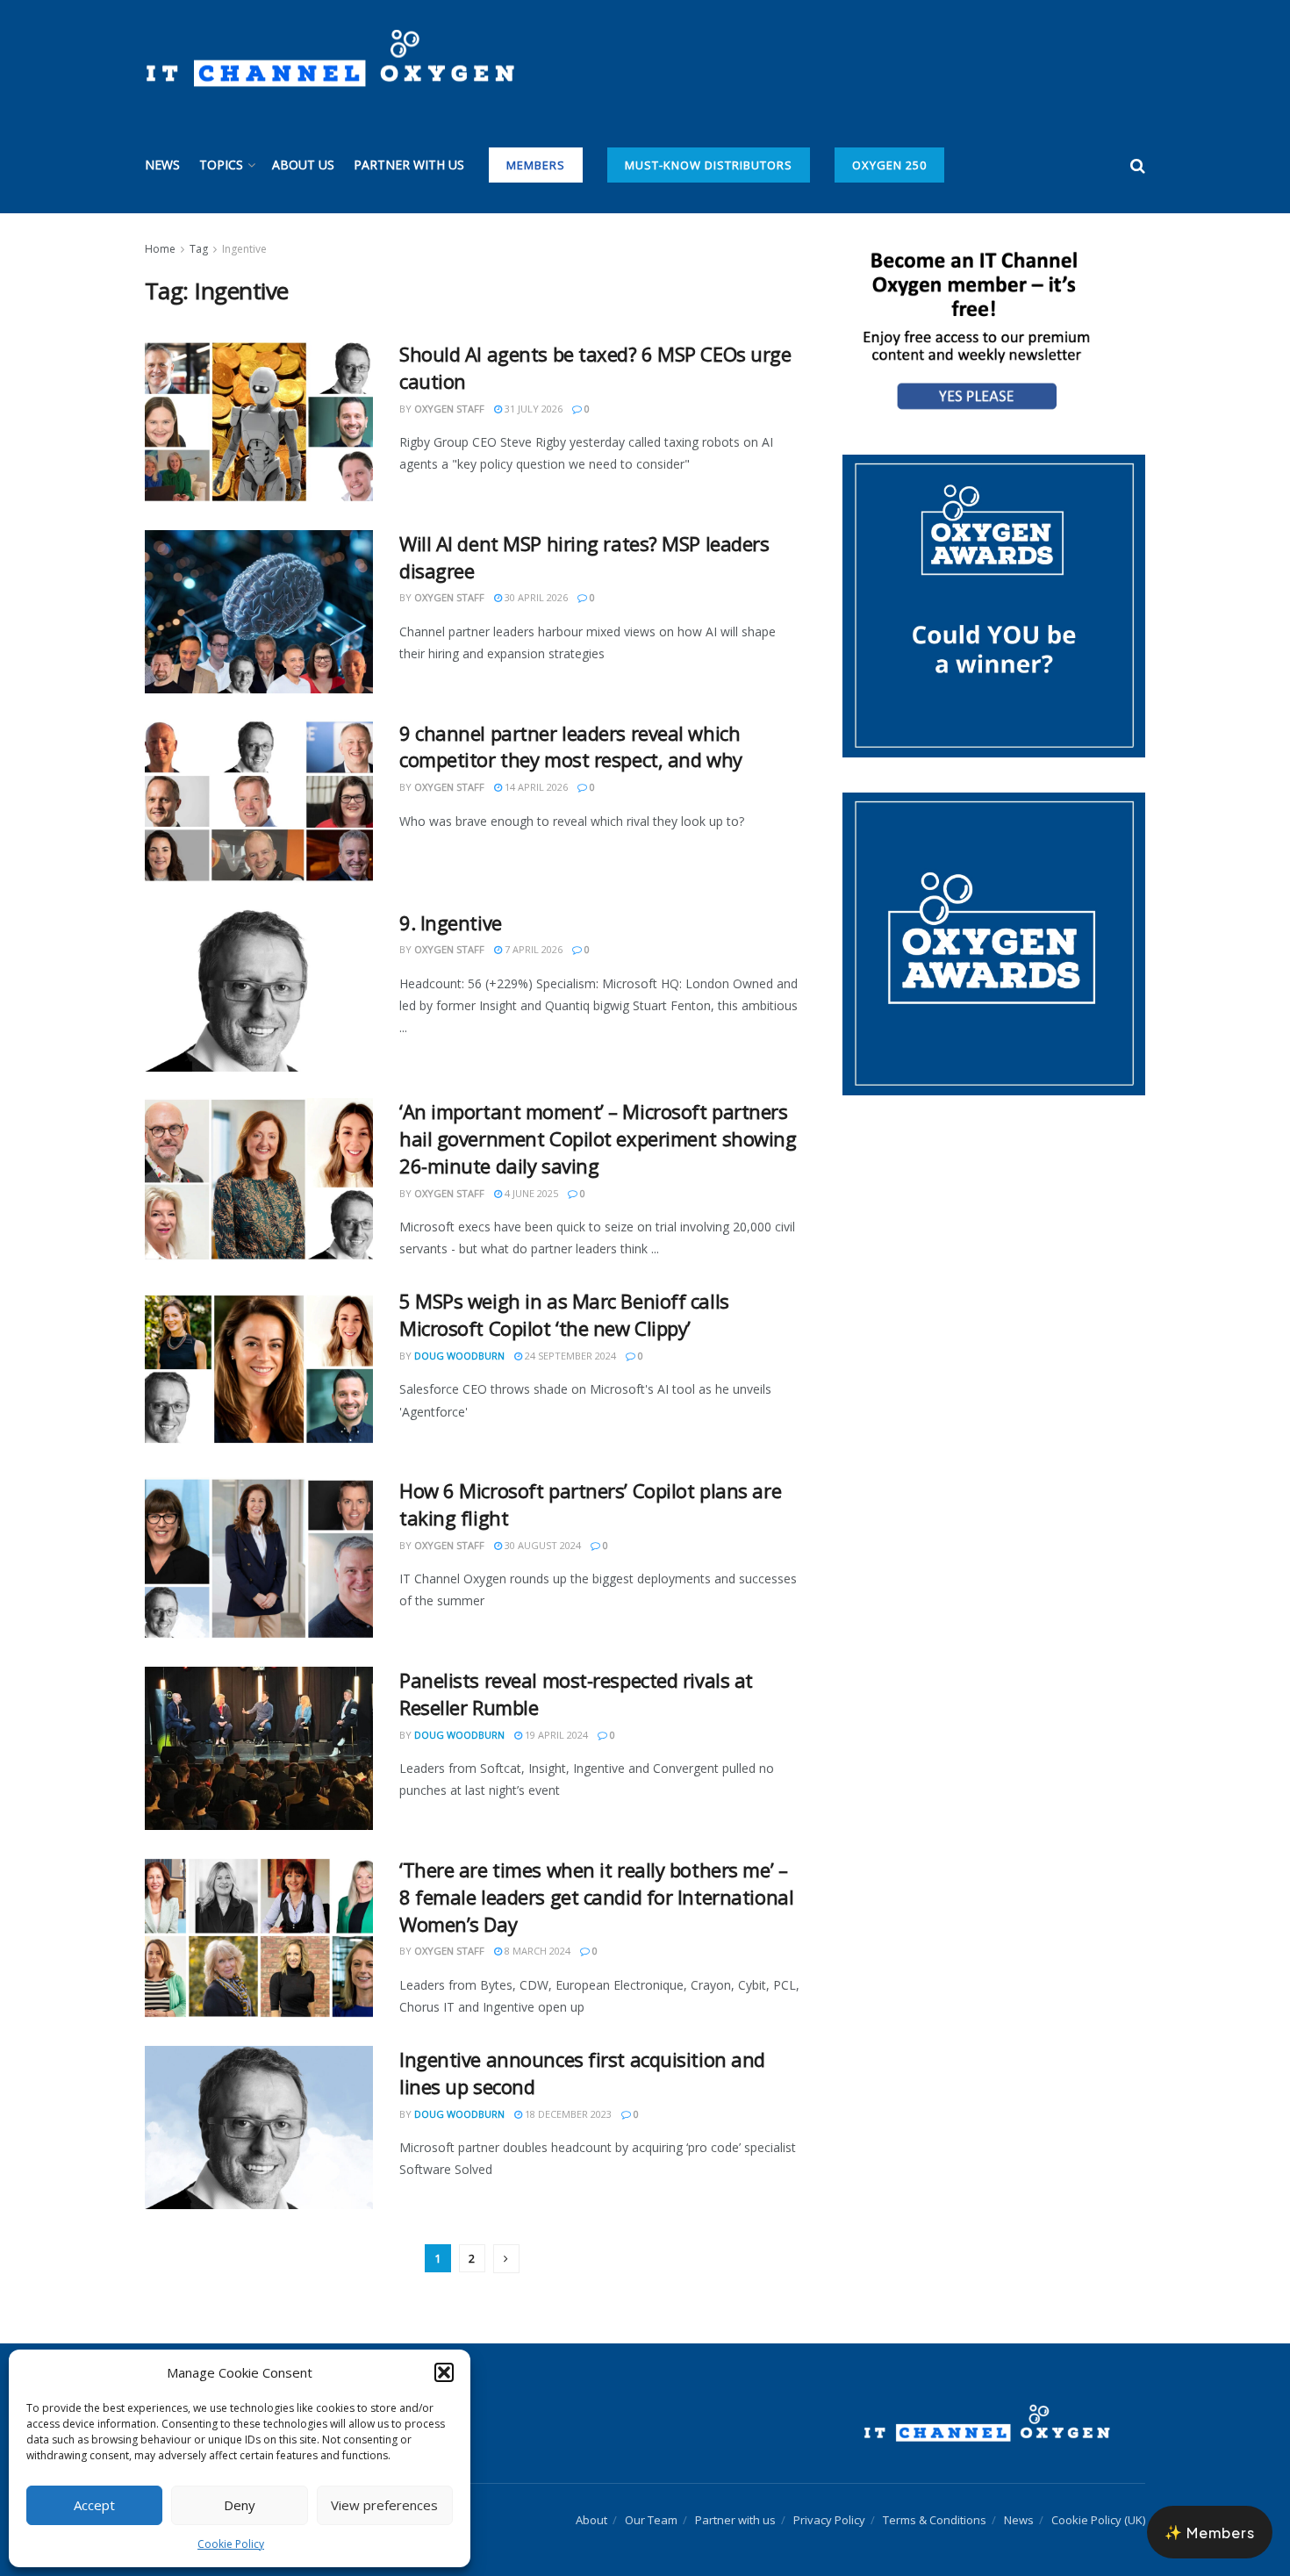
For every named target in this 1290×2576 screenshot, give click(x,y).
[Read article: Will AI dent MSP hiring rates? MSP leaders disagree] (259, 612)
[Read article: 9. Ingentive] (259, 991)
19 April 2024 (555, 1735)
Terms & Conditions (935, 2520)
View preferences (384, 2505)
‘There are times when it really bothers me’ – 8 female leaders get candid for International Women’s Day (596, 1897)
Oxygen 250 (889, 165)
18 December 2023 (567, 2114)
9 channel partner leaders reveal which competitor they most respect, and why (571, 746)
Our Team (651, 2520)
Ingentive (244, 249)
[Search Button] (1138, 165)
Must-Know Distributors (709, 165)
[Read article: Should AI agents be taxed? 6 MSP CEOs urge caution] (259, 422)
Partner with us (409, 165)
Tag (199, 249)
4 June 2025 (530, 1193)
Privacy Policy (829, 2520)
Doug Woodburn (459, 1356)
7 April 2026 (532, 949)
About (591, 2520)
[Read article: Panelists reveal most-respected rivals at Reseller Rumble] (259, 1748)
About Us (303, 165)
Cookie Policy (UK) (1098, 2520)
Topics (221, 165)
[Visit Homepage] (330, 59)
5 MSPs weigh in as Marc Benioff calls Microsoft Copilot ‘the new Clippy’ (564, 1314)
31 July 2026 (532, 409)
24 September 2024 (569, 1356)
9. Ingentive (451, 922)
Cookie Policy (231, 2544)
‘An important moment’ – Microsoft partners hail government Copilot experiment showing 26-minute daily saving (598, 1138)
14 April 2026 (535, 787)
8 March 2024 (536, 1951)
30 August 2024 (541, 1545)
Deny (240, 2505)
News (162, 165)
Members (536, 165)
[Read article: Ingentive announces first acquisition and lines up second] (259, 2128)
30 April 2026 (535, 597)
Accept (94, 2505)
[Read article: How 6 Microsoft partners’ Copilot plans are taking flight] (259, 1559)
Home (160, 249)
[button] (444, 2372)
